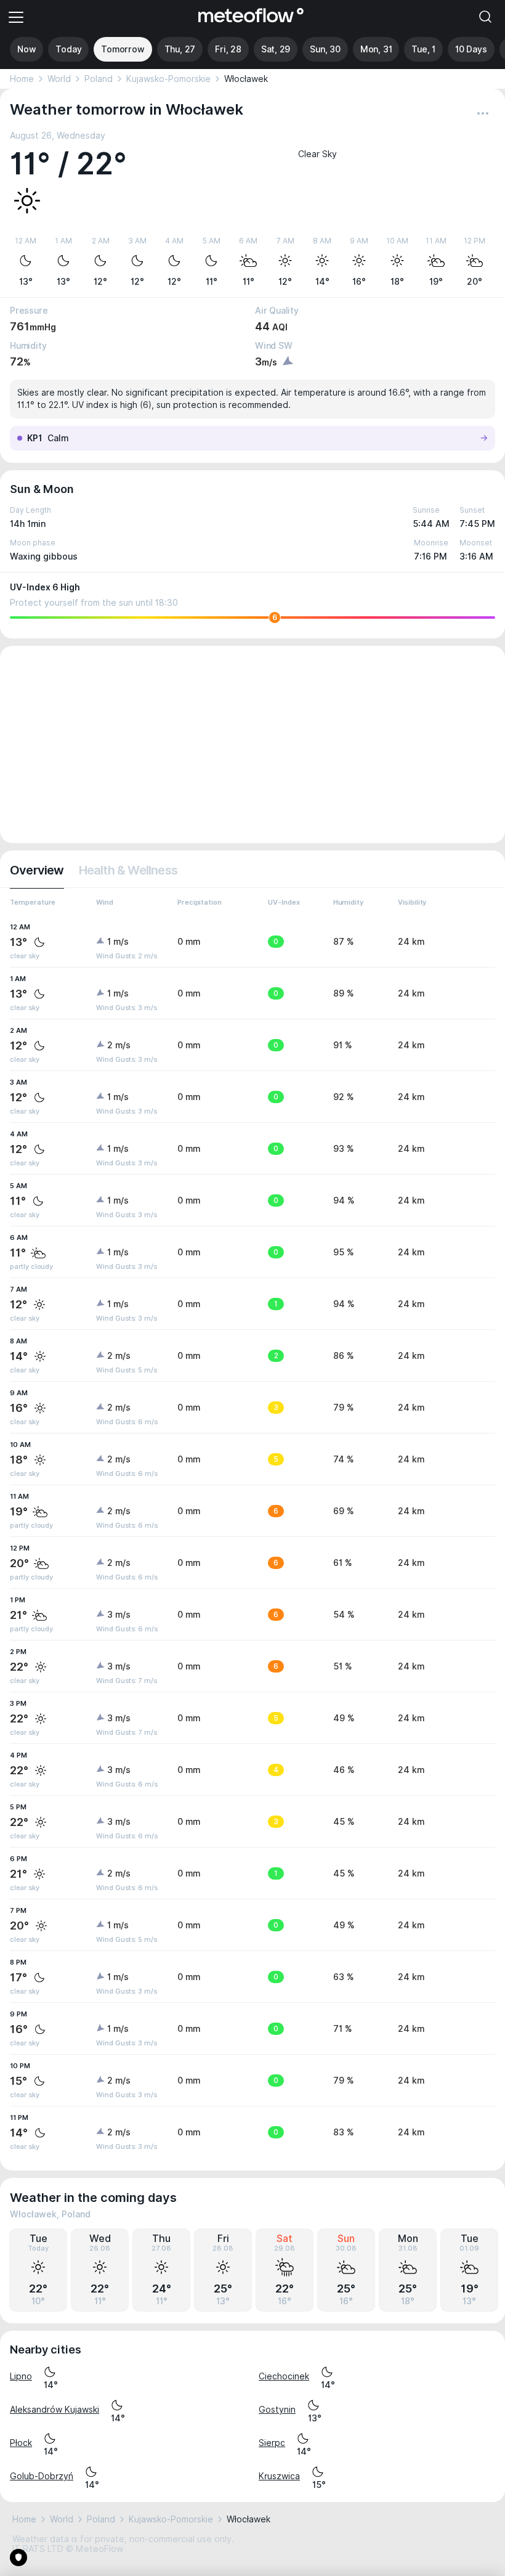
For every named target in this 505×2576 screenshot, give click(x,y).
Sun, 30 (325, 49)
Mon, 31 (376, 49)
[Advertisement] (252, 744)
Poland (99, 79)
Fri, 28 (228, 49)
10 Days (471, 49)
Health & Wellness (128, 870)
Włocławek (246, 79)
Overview (37, 870)
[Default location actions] (483, 113)
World (59, 79)
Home (22, 79)
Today (68, 49)
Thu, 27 (180, 49)
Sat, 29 (276, 49)
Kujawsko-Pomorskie (168, 79)
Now (26, 49)
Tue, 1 (423, 49)
